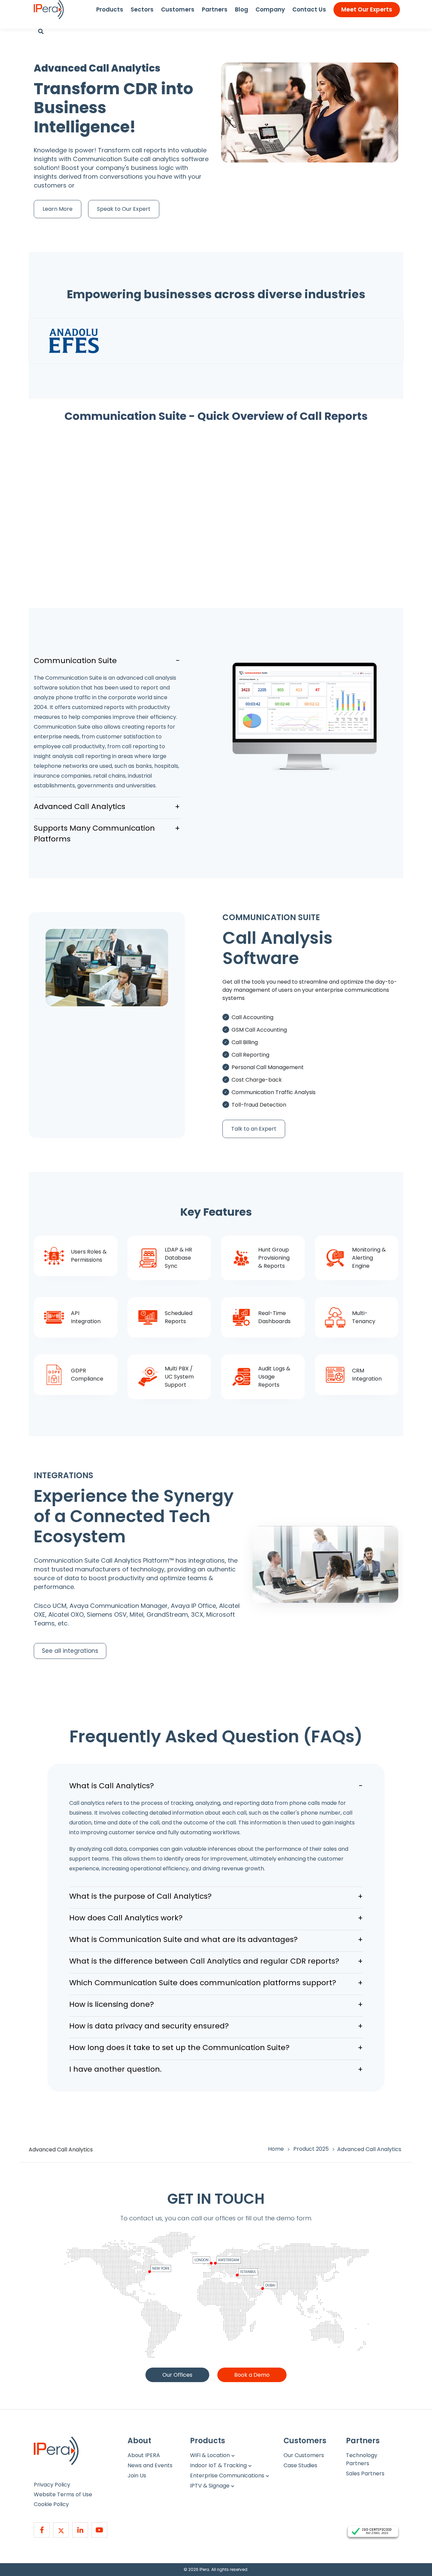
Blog (241, 9)
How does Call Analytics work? (216, 1918)
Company (270, 9)
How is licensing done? (216, 2004)
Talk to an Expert (254, 1129)
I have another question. (216, 2069)
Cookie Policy (51, 2504)
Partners (215, 9)
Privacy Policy (52, 2485)
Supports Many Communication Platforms (107, 834)
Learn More (58, 209)
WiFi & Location (210, 2455)
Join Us (137, 2476)
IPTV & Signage (210, 2486)
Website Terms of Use (63, 2494)
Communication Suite (107, 661)
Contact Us (309, 9)
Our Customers (304, 2455)
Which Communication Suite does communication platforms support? (216, 1983)
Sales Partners (365, 2473)
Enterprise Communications (227, 2476)
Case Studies (300, 2465)
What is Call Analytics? (216, 1786)
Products (110, 9)
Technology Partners (362, 2459)
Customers (178, 9)
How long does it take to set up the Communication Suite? (216, 2048)
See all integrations (70, 1651)
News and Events (150, 2465)
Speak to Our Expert (124, 209)
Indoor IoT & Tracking (218, 2465)
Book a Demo (252, 2375)
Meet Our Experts (367, 9)
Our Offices (177, 2375)
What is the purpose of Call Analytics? (216, 1896)
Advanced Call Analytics (107, 806)
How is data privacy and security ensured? (216, 2026)
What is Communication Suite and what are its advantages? (216, 1939)
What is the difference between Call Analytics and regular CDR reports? (216, 1961)
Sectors (142, 9)
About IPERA (144, 2455)
